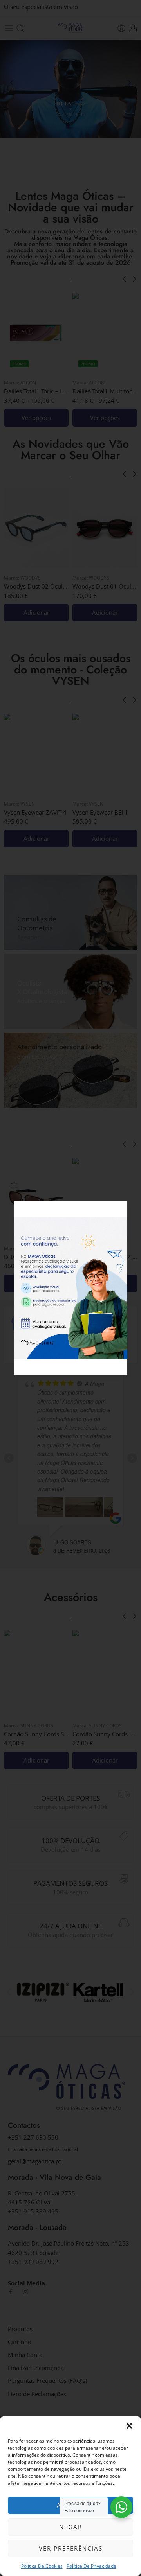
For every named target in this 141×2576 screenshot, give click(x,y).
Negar (71, 2527)
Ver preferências (71, 2548)
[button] (129, 2426)
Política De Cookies (42, 2566)
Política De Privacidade (91, 2566)
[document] (70, 1288)
